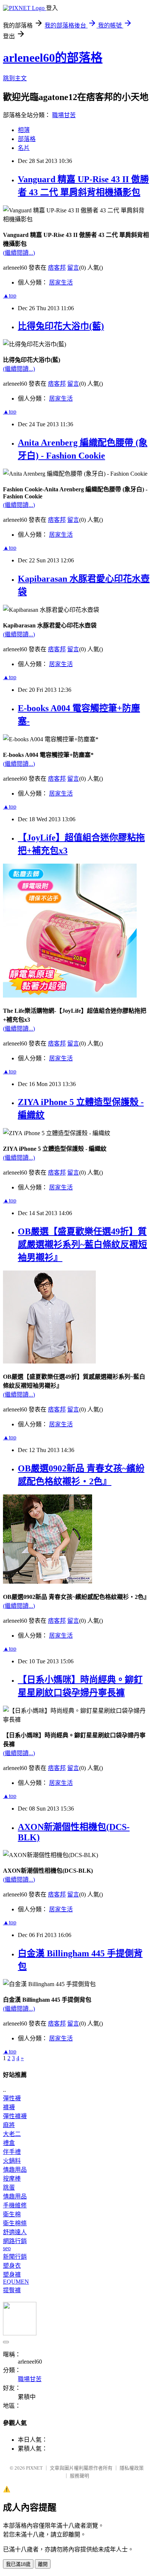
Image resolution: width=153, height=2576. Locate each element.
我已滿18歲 (18, 2564)
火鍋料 (12, 2161)
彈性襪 (12, 2098)
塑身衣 (12, 2266)
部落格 (27, 139)
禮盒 (9, 2143)
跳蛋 (9, 2188)
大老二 (12, 2134)
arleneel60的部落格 (53, 58)
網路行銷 (15, 2241)
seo (7, 2248)
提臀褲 (12, 2290)
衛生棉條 (15, 2223)
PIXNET (34, 2468)
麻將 (9, 2125)
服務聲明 (79, 2476)
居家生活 (61, 282)
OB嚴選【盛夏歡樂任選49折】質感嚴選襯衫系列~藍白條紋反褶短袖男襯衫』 (82, 1244)
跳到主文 (15, 78)
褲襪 (9, 2107)
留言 (73, 268)
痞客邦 (57, 268)
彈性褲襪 (15, 2116)
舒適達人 (15, 2232)
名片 (24, 148)
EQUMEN (16, 2282)
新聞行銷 (15, 2257)
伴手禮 (12, 2152)
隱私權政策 (132, 2468)
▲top (10, 295)
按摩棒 (12, 2179)
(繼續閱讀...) (19, 253)
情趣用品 (15, 2170)
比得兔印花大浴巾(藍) (61, 326)
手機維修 (15, 2205)
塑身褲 (12, 2275)
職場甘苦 (64, 115)
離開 (43, 2564)
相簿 (24, 130)
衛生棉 (12, 2214)
